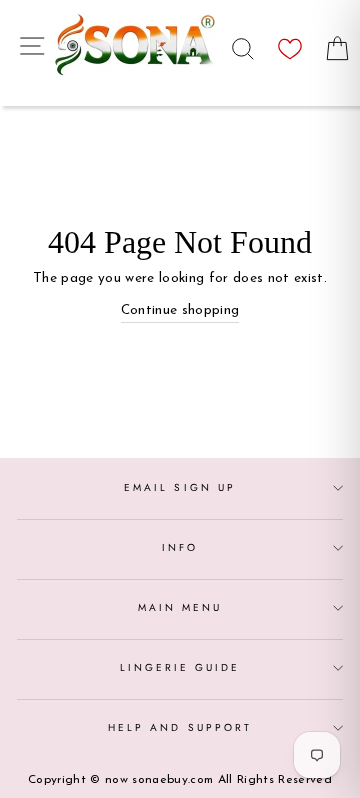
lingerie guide (180, 667)
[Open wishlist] (290, 43)
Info (180, 547)
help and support (180, 727)
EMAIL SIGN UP (180, 487)
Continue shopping (180, 310)
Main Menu (180, 607)
